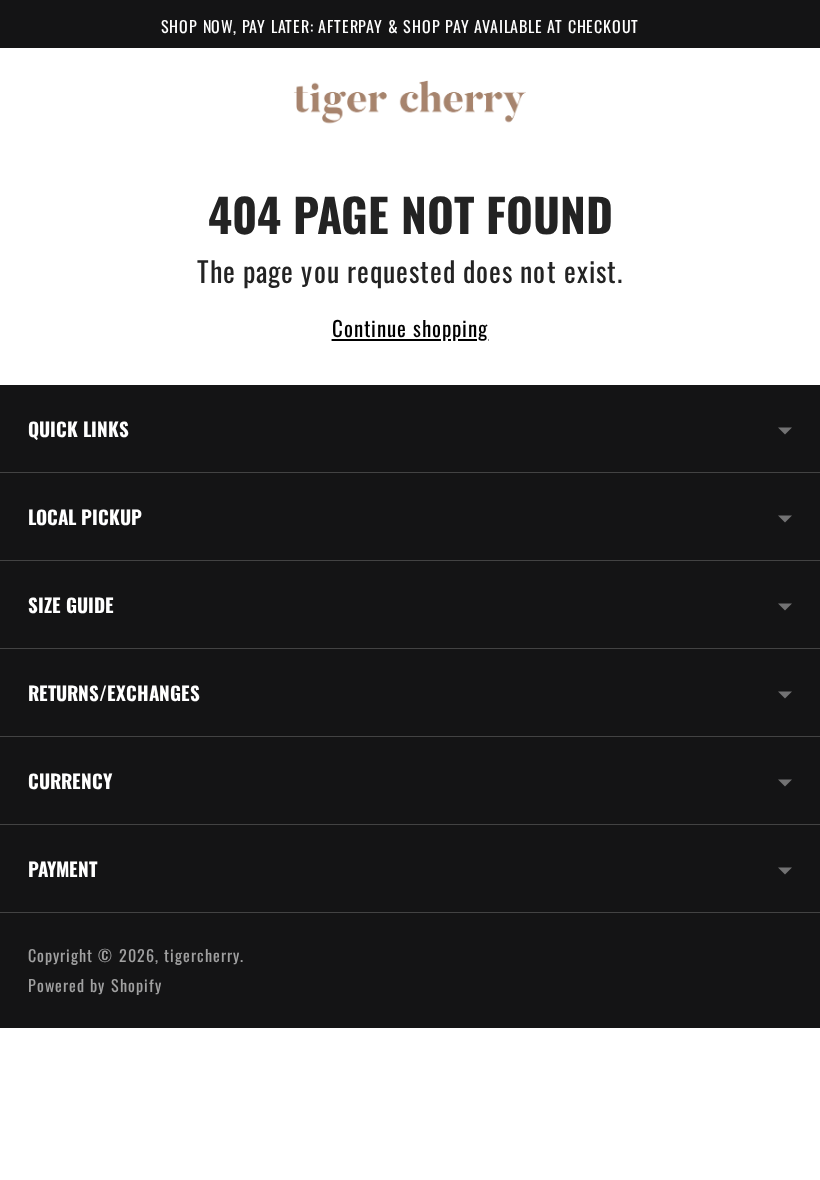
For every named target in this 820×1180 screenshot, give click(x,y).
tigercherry (202, 955)
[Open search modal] (642, 98)
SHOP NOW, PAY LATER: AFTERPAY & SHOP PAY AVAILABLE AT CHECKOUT (400, 26)
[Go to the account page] (702, 98)
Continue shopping (410, 327)
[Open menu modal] (58, 98)
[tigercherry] (410, 98)
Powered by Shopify (95, 985)
